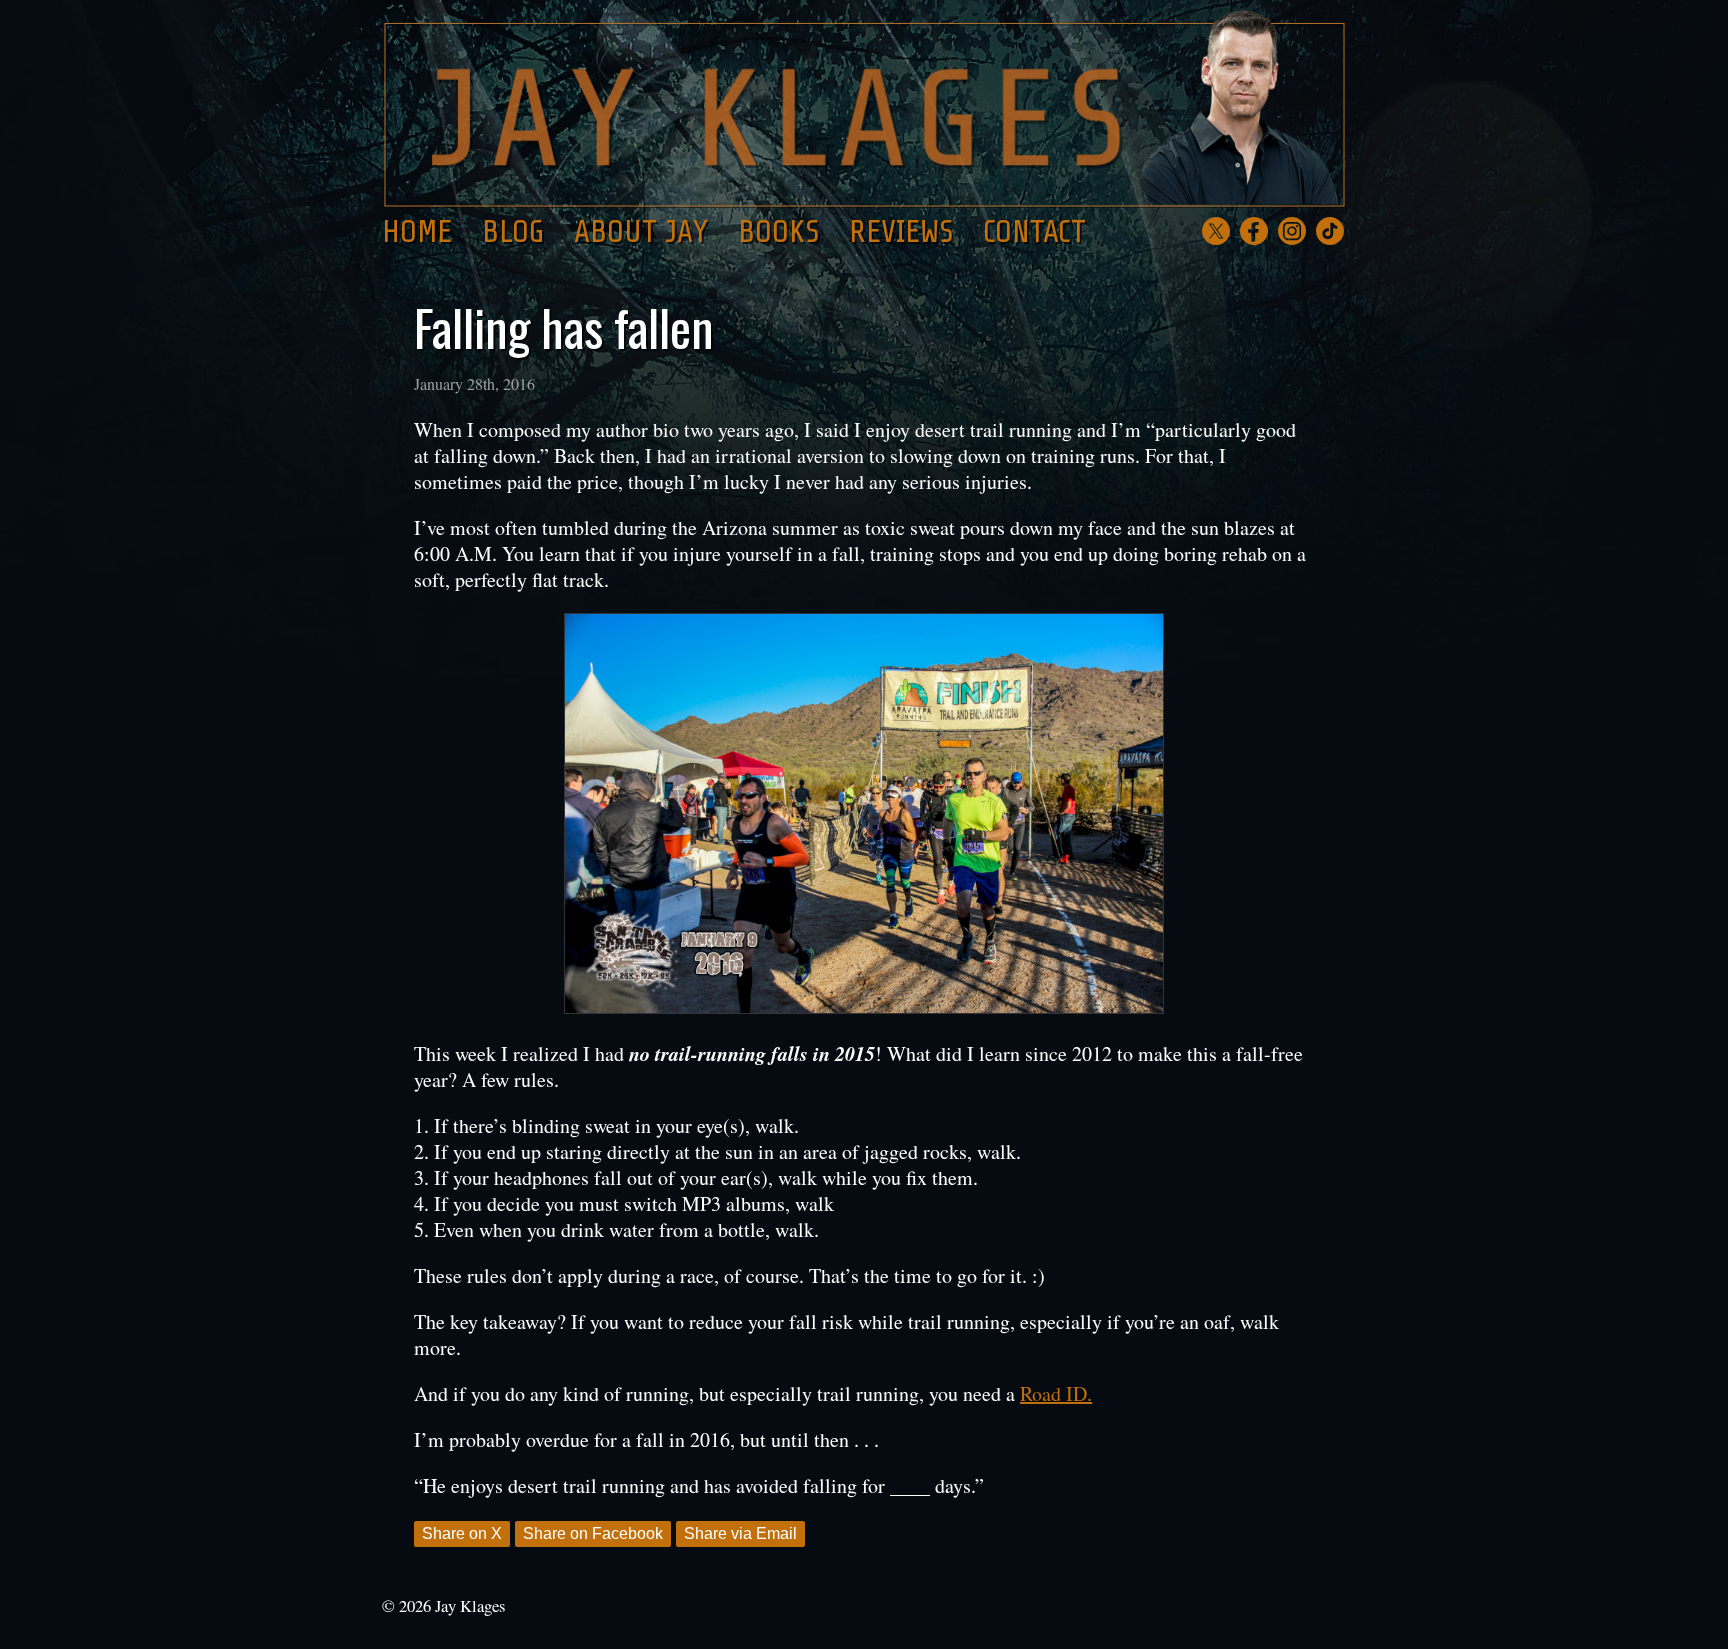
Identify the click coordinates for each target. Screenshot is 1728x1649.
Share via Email (740, 1533)
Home (417, 232)
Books (778, 232)
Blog (513, 232)
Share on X (462, 1533)
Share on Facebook (593, 1533)
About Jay (641, 232)
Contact (1034, 232)
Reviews (901, 232)
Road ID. (1056, 1393)
